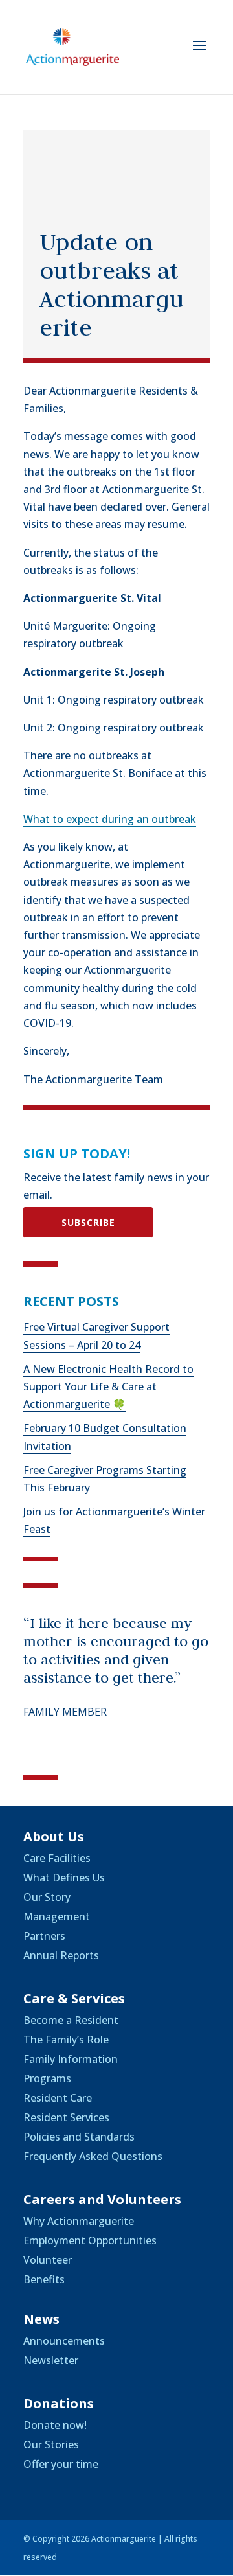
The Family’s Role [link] (66, 2040)
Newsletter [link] (51, 2360)
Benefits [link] (44, 2279)
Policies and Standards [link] (79, 2137)
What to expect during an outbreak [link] (110, 819)
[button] (199, 54)
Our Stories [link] (51, 2444)
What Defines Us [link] (64, 1878)
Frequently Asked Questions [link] (93, 2156)
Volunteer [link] (48, 2260)
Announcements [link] (64, 2341)
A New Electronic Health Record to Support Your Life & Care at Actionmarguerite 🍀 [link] (108, 1386)
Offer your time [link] (61, 2464)
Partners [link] (44, 1936)
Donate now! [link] (55, 2425)
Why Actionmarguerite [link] (79, 2221)
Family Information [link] (71, 2059)
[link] (72, 46)
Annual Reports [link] (61, 1955)
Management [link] (57, 1916)
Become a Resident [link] (71, 2020)
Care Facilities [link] (57, 1858)
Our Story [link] (47, 1897)
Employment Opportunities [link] (90, 2240)
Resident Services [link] (66, 2117)
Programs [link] (47, 2078)
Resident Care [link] (58, 2098)
